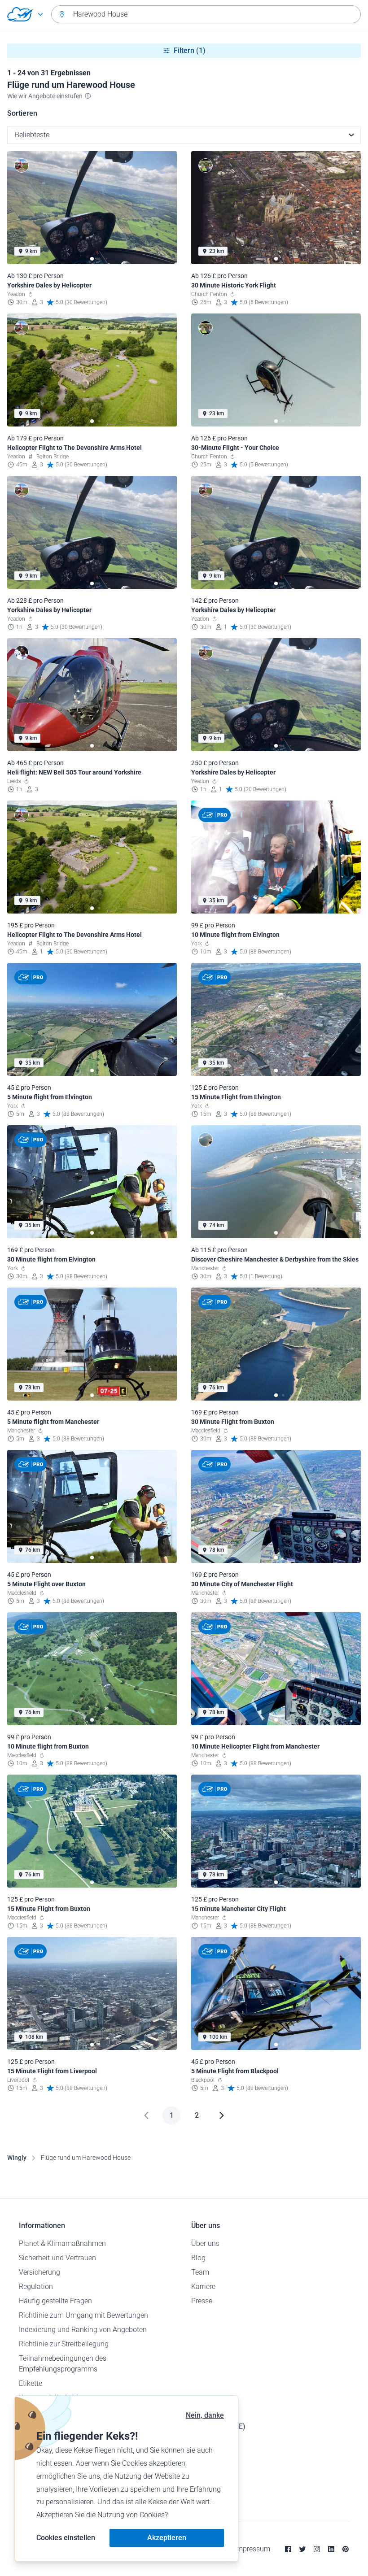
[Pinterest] (346, 2549)
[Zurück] (146, 2115)
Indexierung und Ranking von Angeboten (83, 2330)
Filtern (190, 50)
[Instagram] (317, 2549)
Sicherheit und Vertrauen (57, 2258)
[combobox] (206, 14)
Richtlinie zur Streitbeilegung (64, 2344)
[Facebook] (288, 2549)
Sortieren (22, 113)
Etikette (31, 2383)
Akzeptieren (167, 2538)
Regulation (36, 2287)
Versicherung (39, 2272)
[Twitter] (302, 2549)
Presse (202, 2301)
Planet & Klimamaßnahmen (62, 2243)
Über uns (205, 2243)
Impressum (252, 2549)
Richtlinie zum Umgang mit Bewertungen (83, 2315)
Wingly (17, 2158)
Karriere (203, 2287)
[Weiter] (222, 2115)
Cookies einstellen (66, 2538)
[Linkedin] (331, 2549)
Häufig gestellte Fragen (55, 2301)
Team (200, 2272)
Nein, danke (205, 2415)
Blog (198, 2258)
